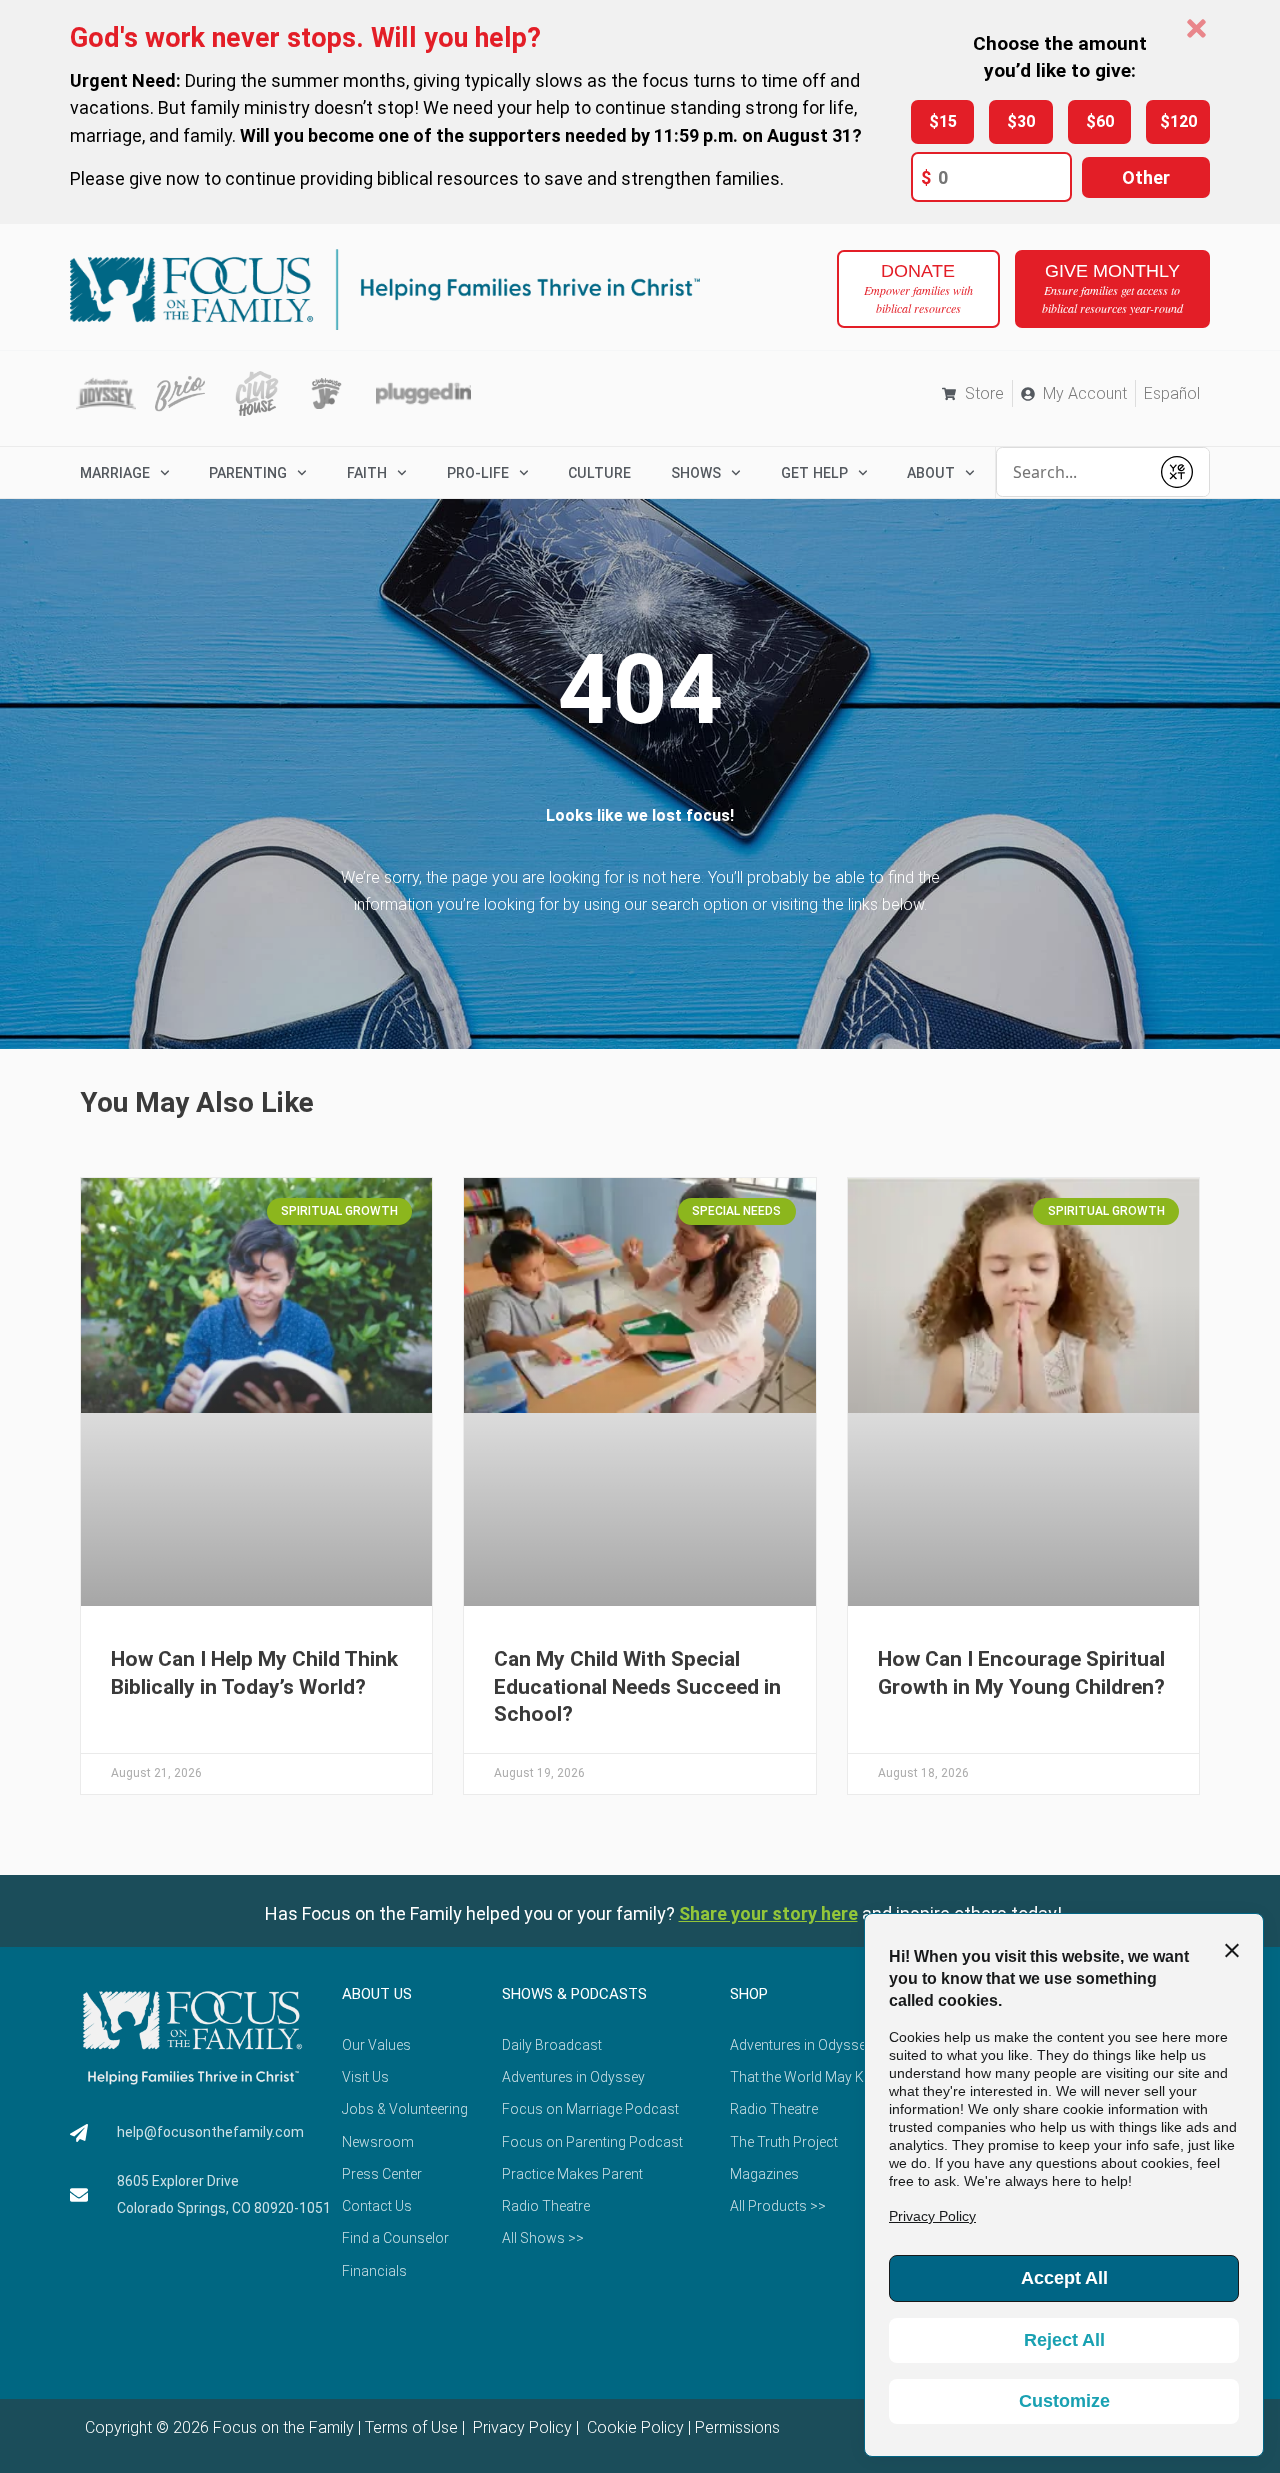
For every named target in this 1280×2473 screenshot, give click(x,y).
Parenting (248, 473)
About (931, 473)
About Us (377, 1994)
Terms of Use (411, 2427)
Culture (599, 473)
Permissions (737, 2427)
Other (1146, 177)
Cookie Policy (633, 2427)
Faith (367, 473)
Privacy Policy (520, 2427)
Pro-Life (478, 473)
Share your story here (768, 1913)
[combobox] (1073, 472)
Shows (696, 473)
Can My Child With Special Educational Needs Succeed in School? (637, 1686)
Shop (749, 1994)
